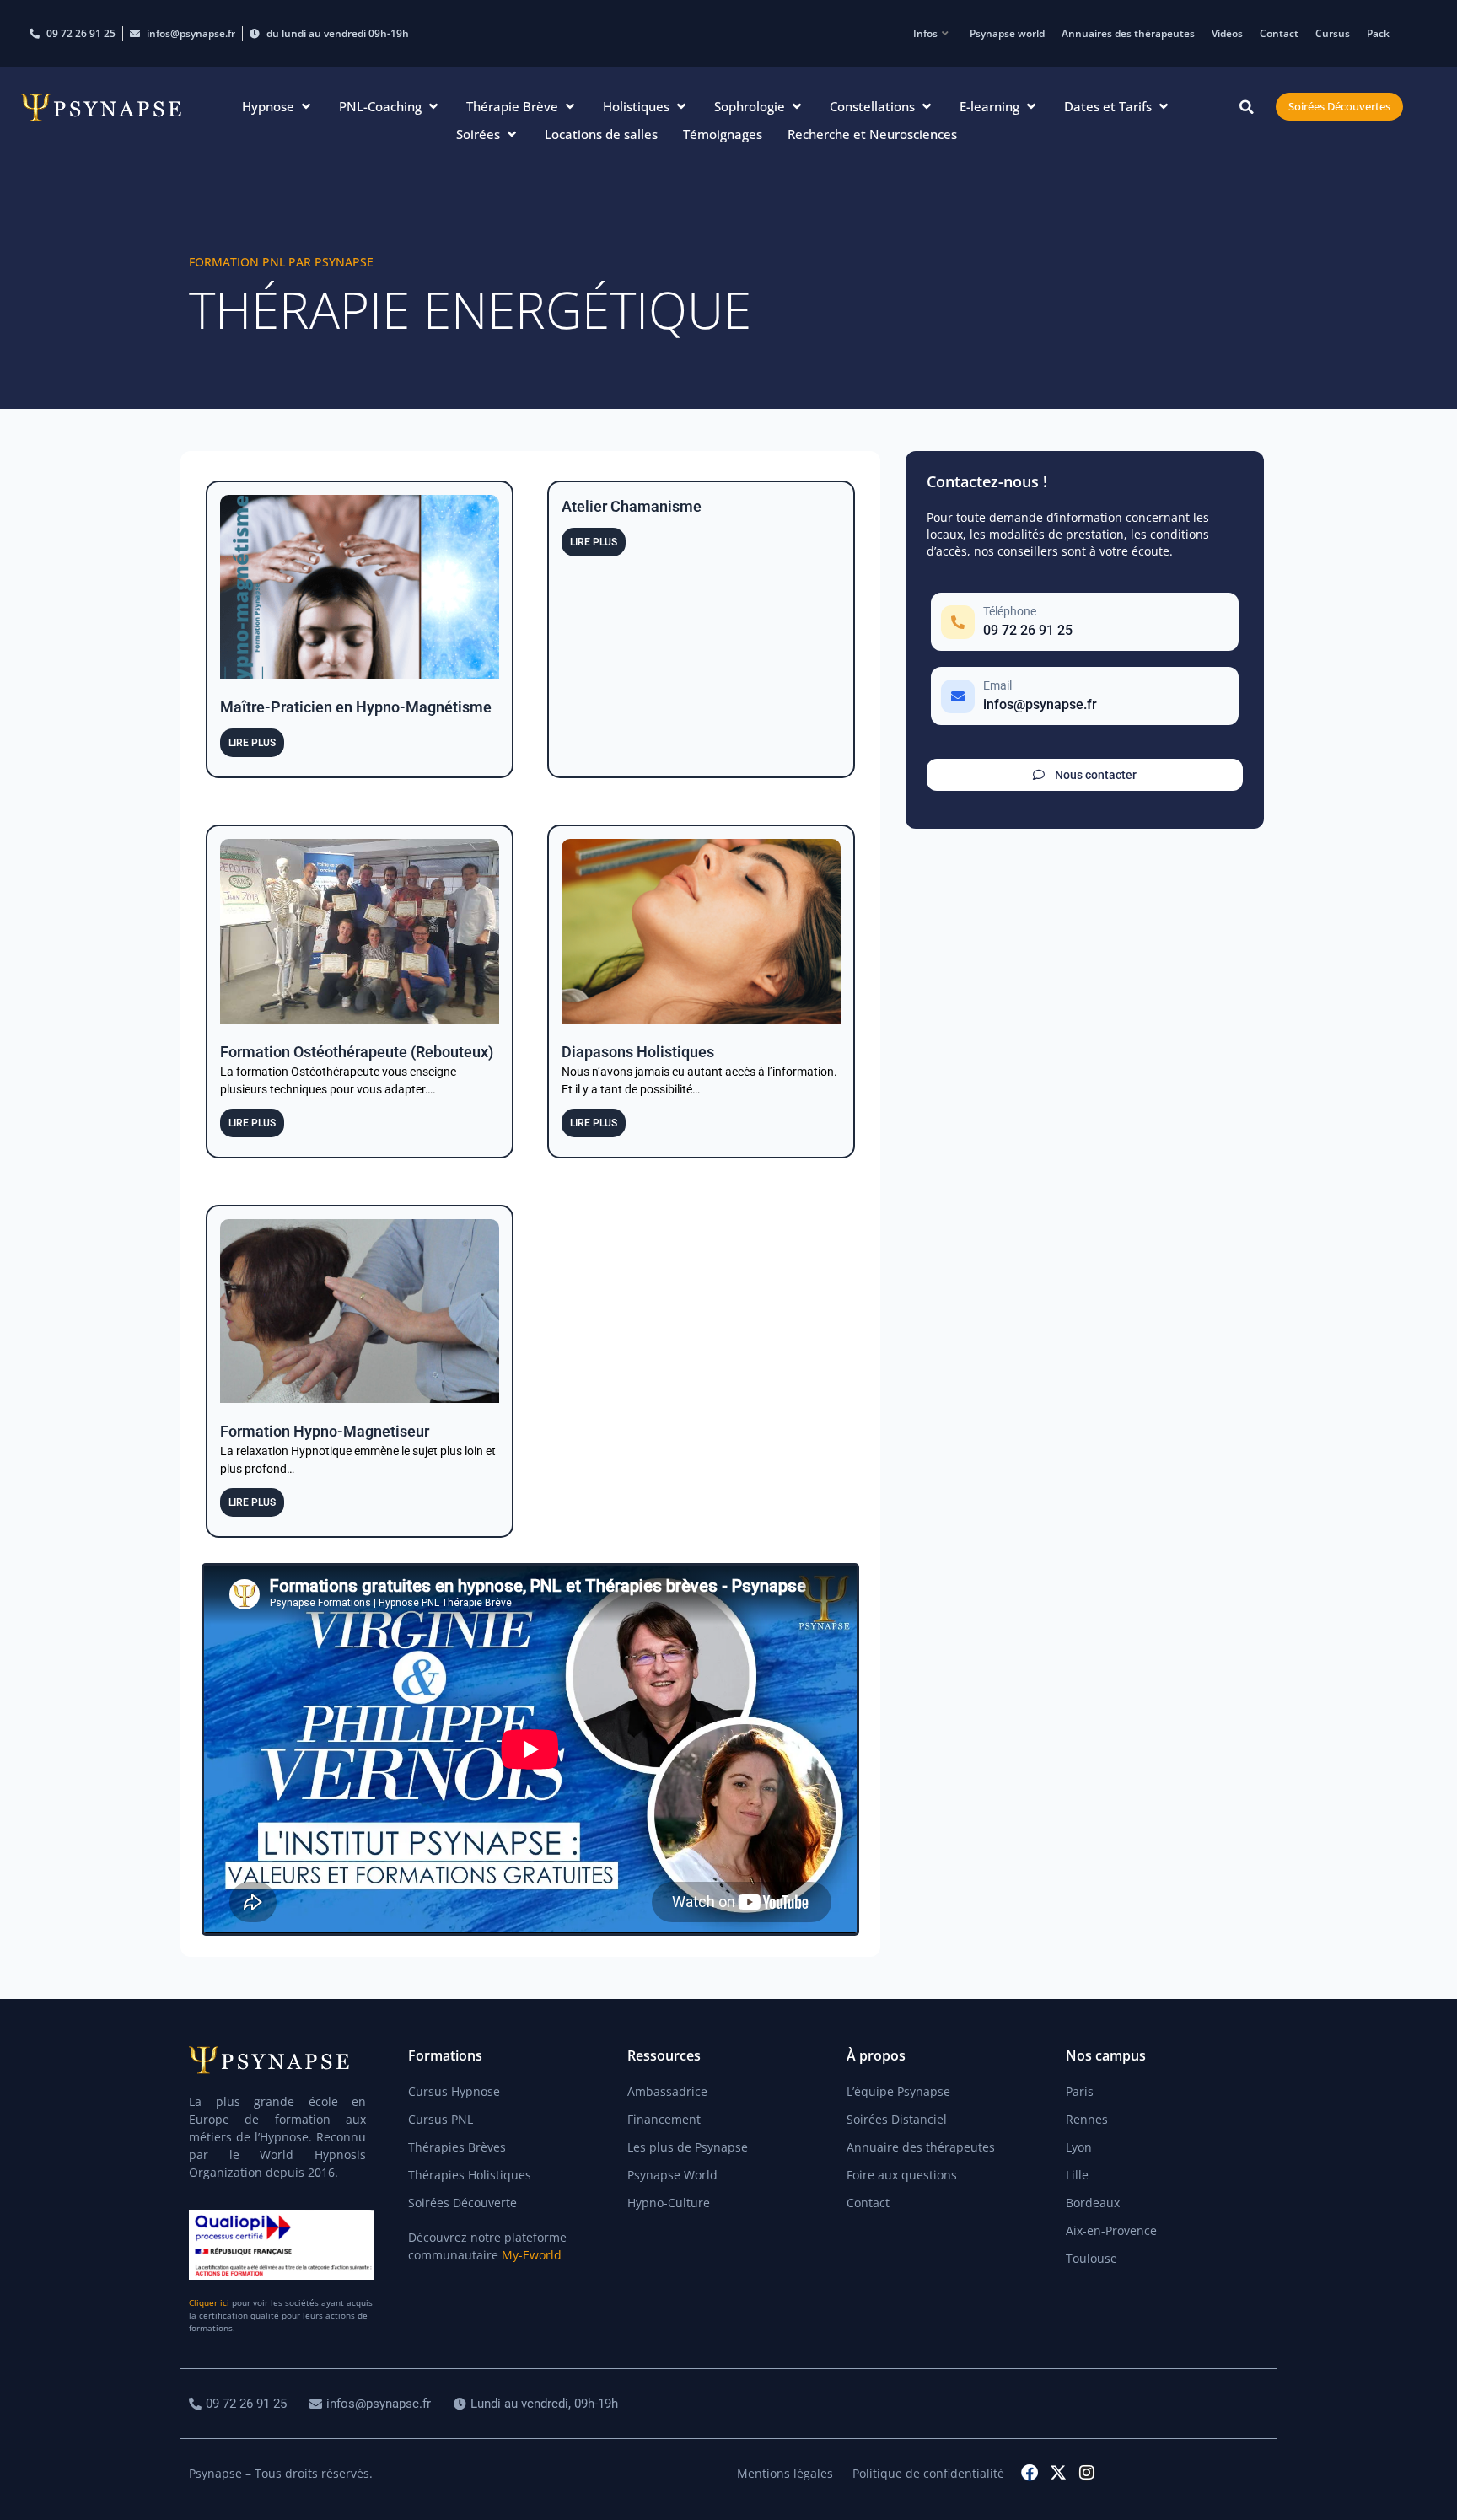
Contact (1279, 33)
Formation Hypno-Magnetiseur (325, 1431)
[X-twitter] (1058, 2473)
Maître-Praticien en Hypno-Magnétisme (356, 707)
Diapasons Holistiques (638, 1052)
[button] (278, 107)
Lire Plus (252, 743)
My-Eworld (532, 2255)
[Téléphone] (1085, 622)
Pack (1378, 33)
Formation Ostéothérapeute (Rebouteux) (357, 1052)
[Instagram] (1087, 2473)
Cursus (1333, 33)
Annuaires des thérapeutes (1128, 33)
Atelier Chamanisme (632, 506)
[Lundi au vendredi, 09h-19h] (538, 2404)
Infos (925, 33)
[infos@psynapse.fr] (372, 2404)
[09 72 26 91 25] (240, 2404)
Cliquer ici (209, 2302)
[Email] (1085, 696)
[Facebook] (1030, 2473)
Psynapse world (1007, 33)
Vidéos (1227, 33)
